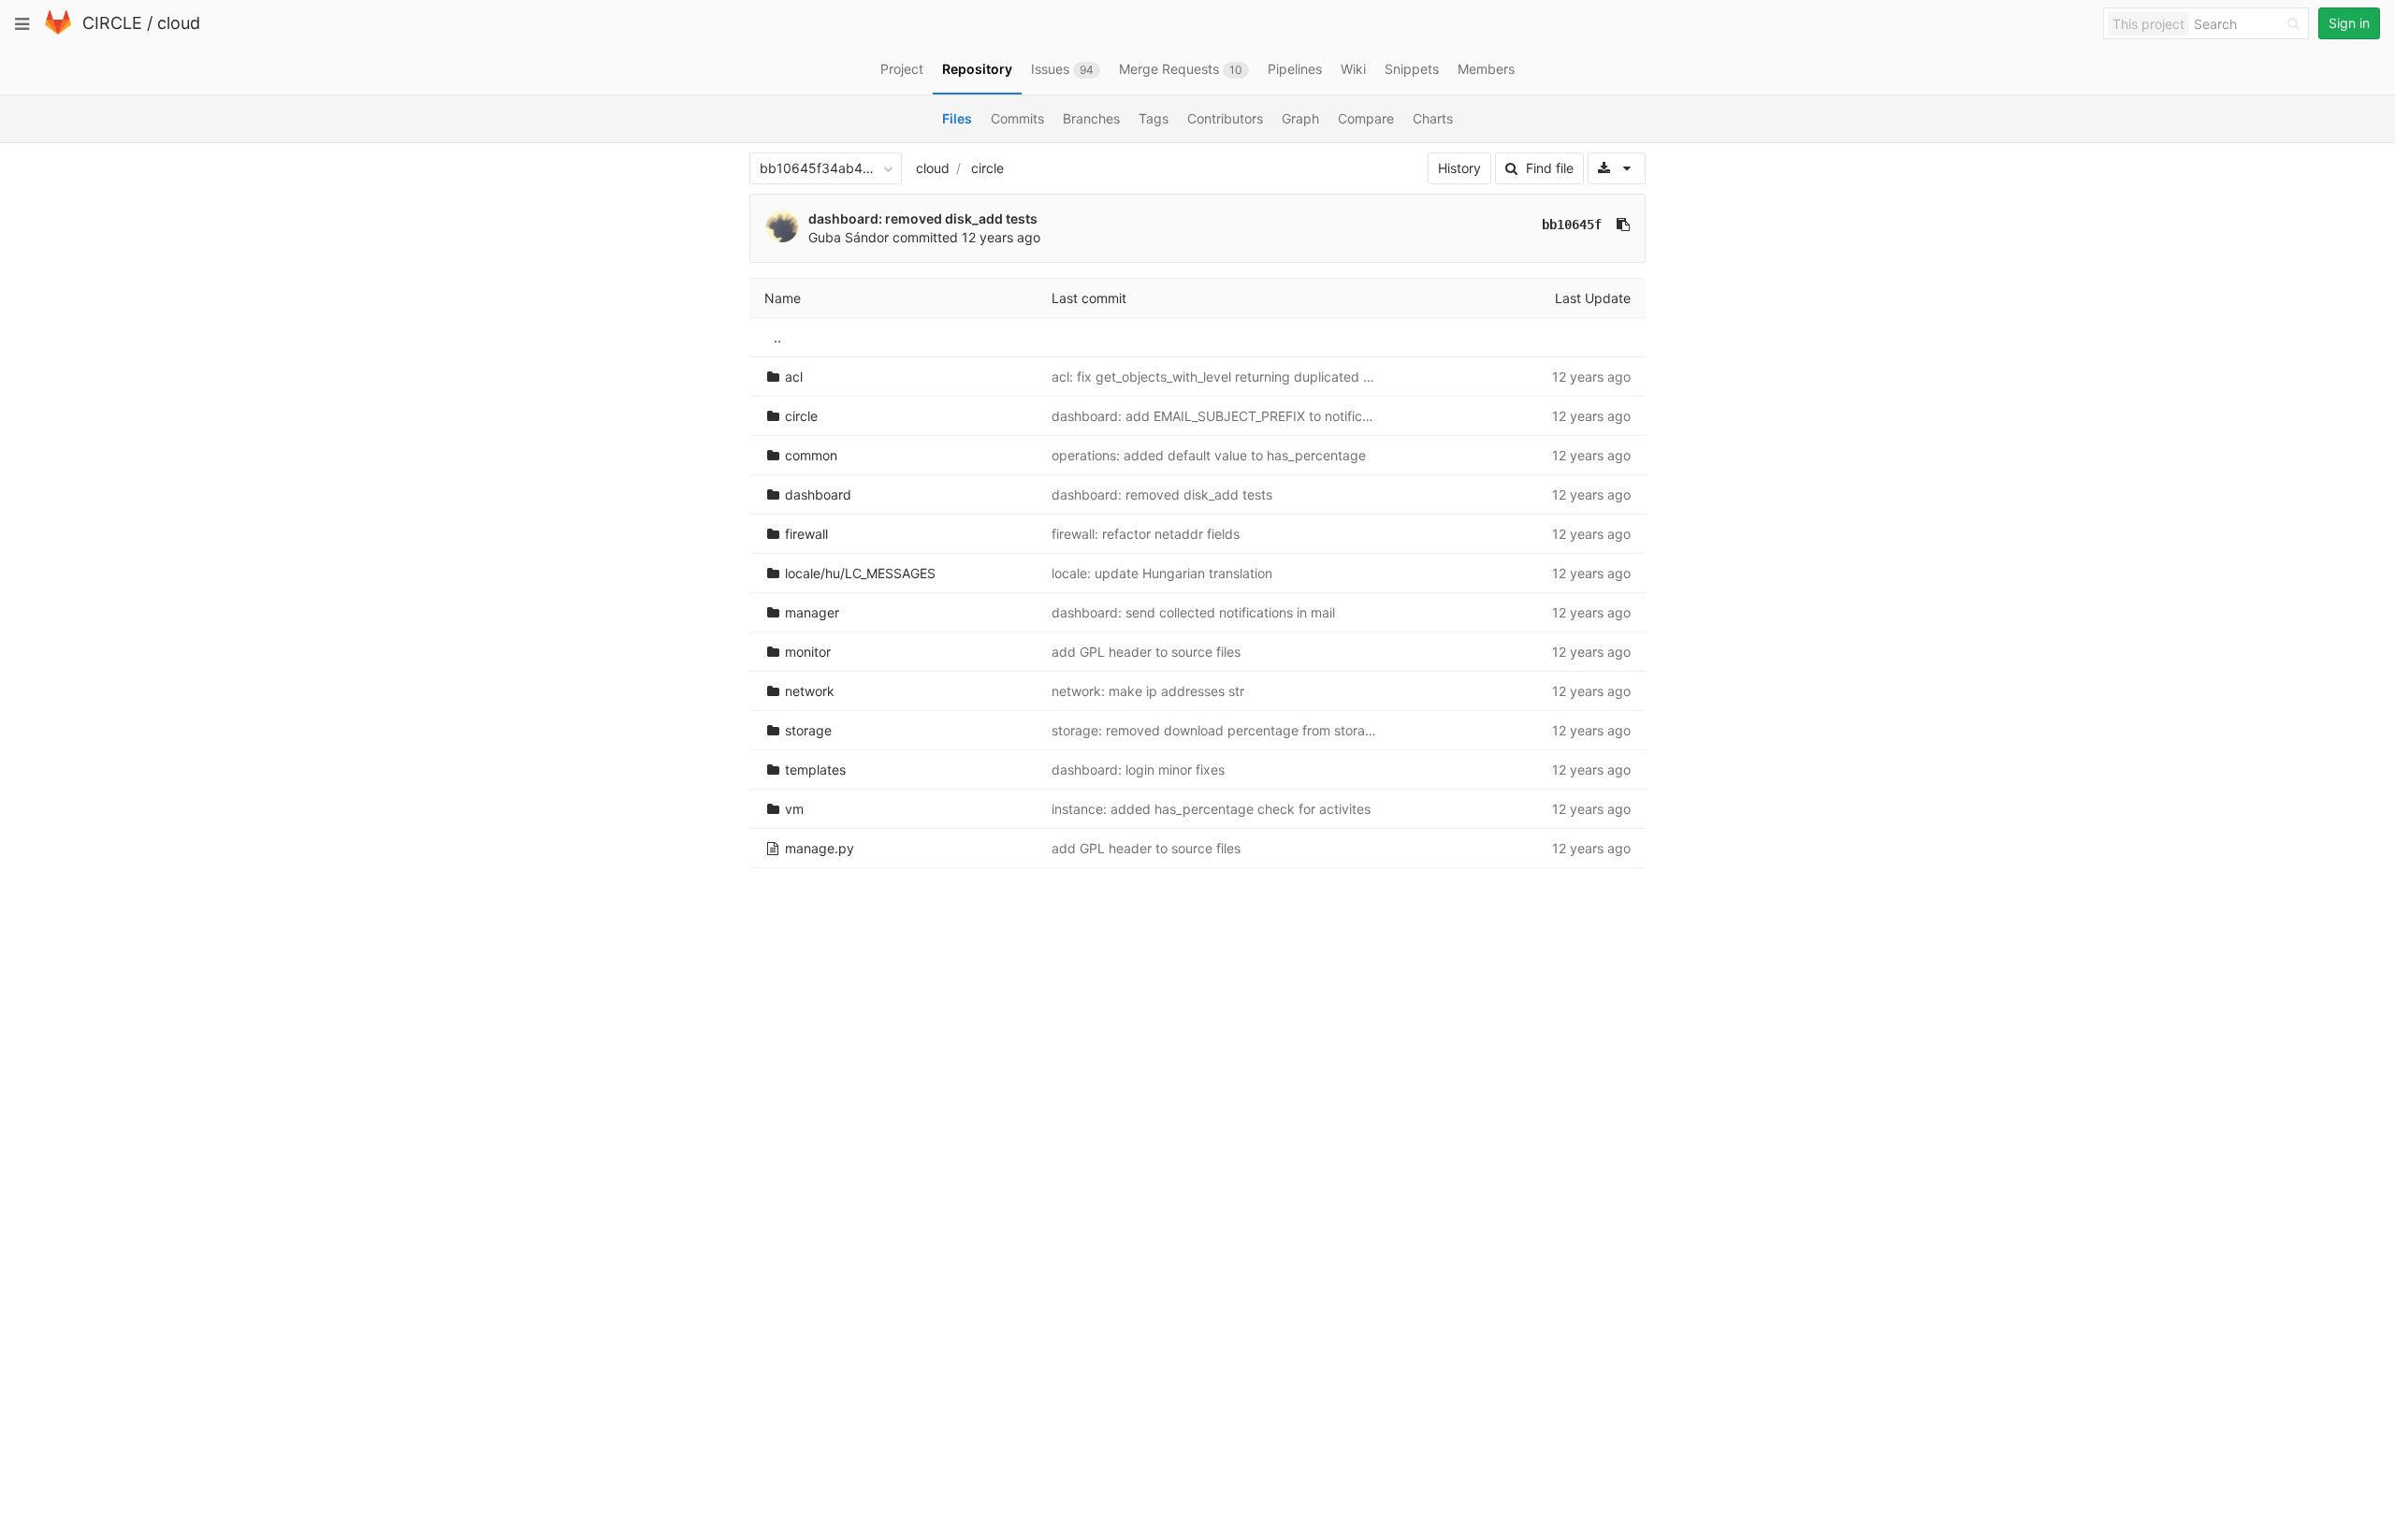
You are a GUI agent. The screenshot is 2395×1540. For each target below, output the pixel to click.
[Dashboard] (58, 30)
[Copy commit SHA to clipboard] (1623, 225)
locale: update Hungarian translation (1162, 573)
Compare (1366, 118)
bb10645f (1572, 225)
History (1459, 168)
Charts (1433, 118)
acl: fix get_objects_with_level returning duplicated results (1227, 377)
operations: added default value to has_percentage (1209, 455)
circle (987, 168)
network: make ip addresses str (1148, 691)
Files (957, 118)
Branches (1091, 118)
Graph (1300, 118)
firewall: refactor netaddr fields (1146, 534)
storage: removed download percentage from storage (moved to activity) (1276, 730)
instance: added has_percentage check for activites (1211, 809)
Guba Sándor (849, 237)
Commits (1017, 118)
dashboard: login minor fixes (1138, 770)
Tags (1154, 118)
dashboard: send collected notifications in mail (1193, 612)
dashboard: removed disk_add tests (923, 218)
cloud (179, 23)
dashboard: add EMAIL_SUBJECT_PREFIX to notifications (1225, 416)
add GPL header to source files (1146, 652)
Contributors (1225, 118)
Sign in (2349, 23)
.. (777, 337)
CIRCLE (112, 23)
